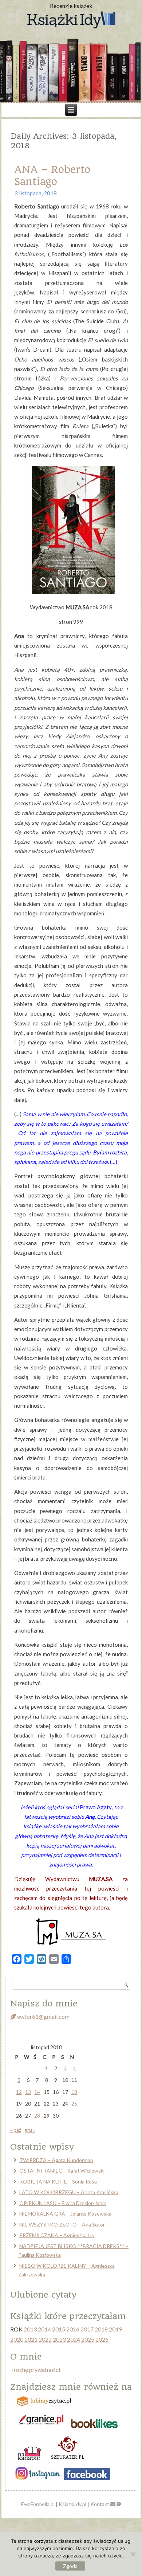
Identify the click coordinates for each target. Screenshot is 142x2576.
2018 (101, 2329)
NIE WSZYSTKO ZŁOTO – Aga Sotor (62, 2225)
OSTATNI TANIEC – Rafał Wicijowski (62, 2171)
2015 (59, 2329)
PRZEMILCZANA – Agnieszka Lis (57, 2235)
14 (37, 2092)
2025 (88, 2339)
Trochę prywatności (35, 2370)
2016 (73, 2329)
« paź (16, 2130)
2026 (102, 2339)
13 (28, 2092)
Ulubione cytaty (43, 2295)
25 (74, 2104)
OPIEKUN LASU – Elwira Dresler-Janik (63, 2203)
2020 (17, 2339)
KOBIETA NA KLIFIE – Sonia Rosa (58, 2182)
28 (37, 2116)
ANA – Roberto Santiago (52, 176)
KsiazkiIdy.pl (72, 2504)
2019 (115, 2329)
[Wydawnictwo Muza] (71, 1944)
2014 (44, 2329)
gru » (30, 2130)
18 (74, 2092)
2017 (87, 2329)
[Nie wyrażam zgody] (133, 2554)
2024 (74, 2339)
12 (19, 2092)
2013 (30, 2329)
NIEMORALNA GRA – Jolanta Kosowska (65, 2214)
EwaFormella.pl (38, 2504)
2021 (31, 2339)
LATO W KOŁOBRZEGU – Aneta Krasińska (69, 2192)
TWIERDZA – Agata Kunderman (56, 2160)
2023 (59, 2339)
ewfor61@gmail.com (43, 2016)
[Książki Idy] (71, 20)
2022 (45, 2339)
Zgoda (70, 2566)
